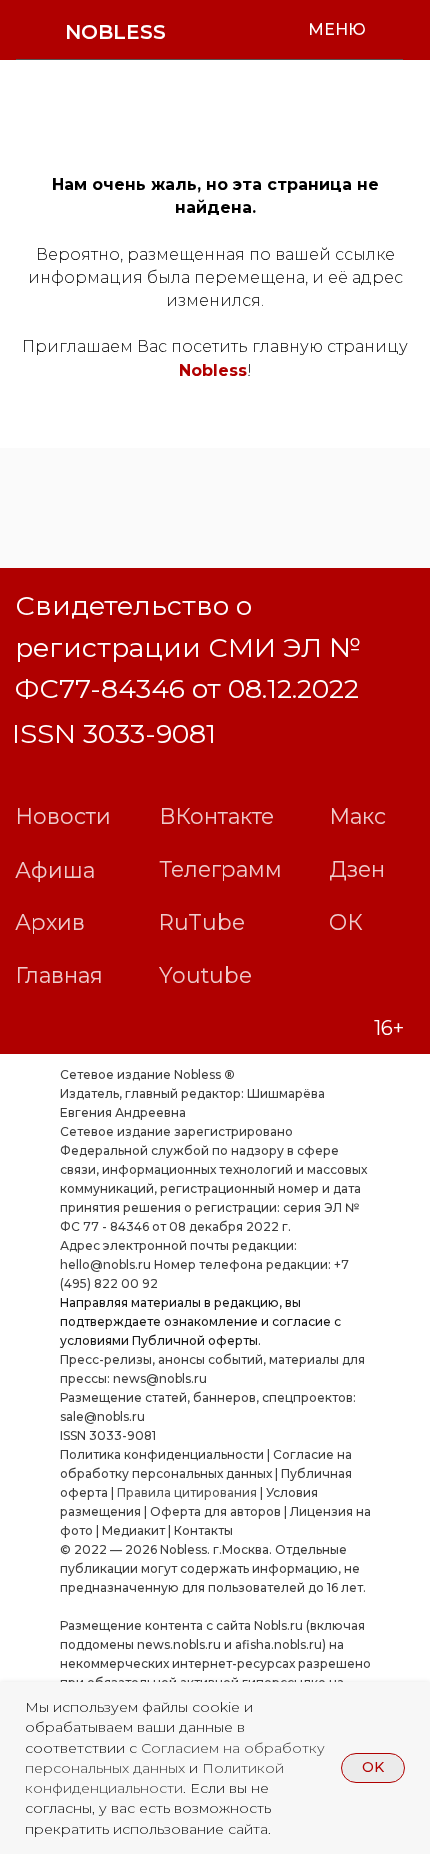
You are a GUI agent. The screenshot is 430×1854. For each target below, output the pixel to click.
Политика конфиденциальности (162, 1454)
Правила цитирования (187, 1492)
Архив (50, 922)
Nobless (213, 370)
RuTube (202, 922)
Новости (63, 816)
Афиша (55, 870)
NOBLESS (115, 32)
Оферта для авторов (215, 1511)
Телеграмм (220, 869)
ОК (346, 922)
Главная (59, 975)
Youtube (205, 975)
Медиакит (133, 1530)
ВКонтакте (216, 816)
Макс (357, 816)
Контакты (203, 1530)
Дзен (357, 869)
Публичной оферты (195, 1340)
